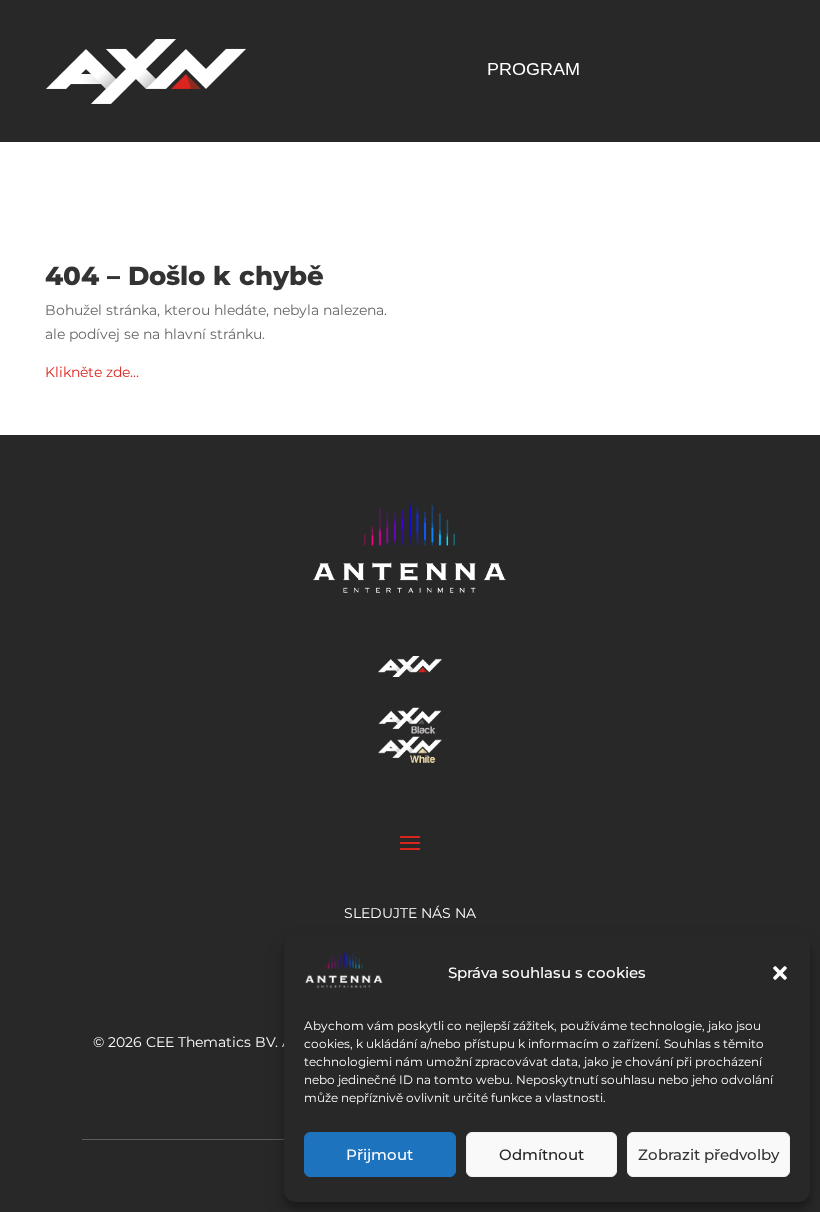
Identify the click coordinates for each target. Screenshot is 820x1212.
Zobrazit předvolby (708, 1154)
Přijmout (379, 1154)
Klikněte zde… (92, 372)
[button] (780, 973)
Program (533, 70)
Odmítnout (541, 1154)
